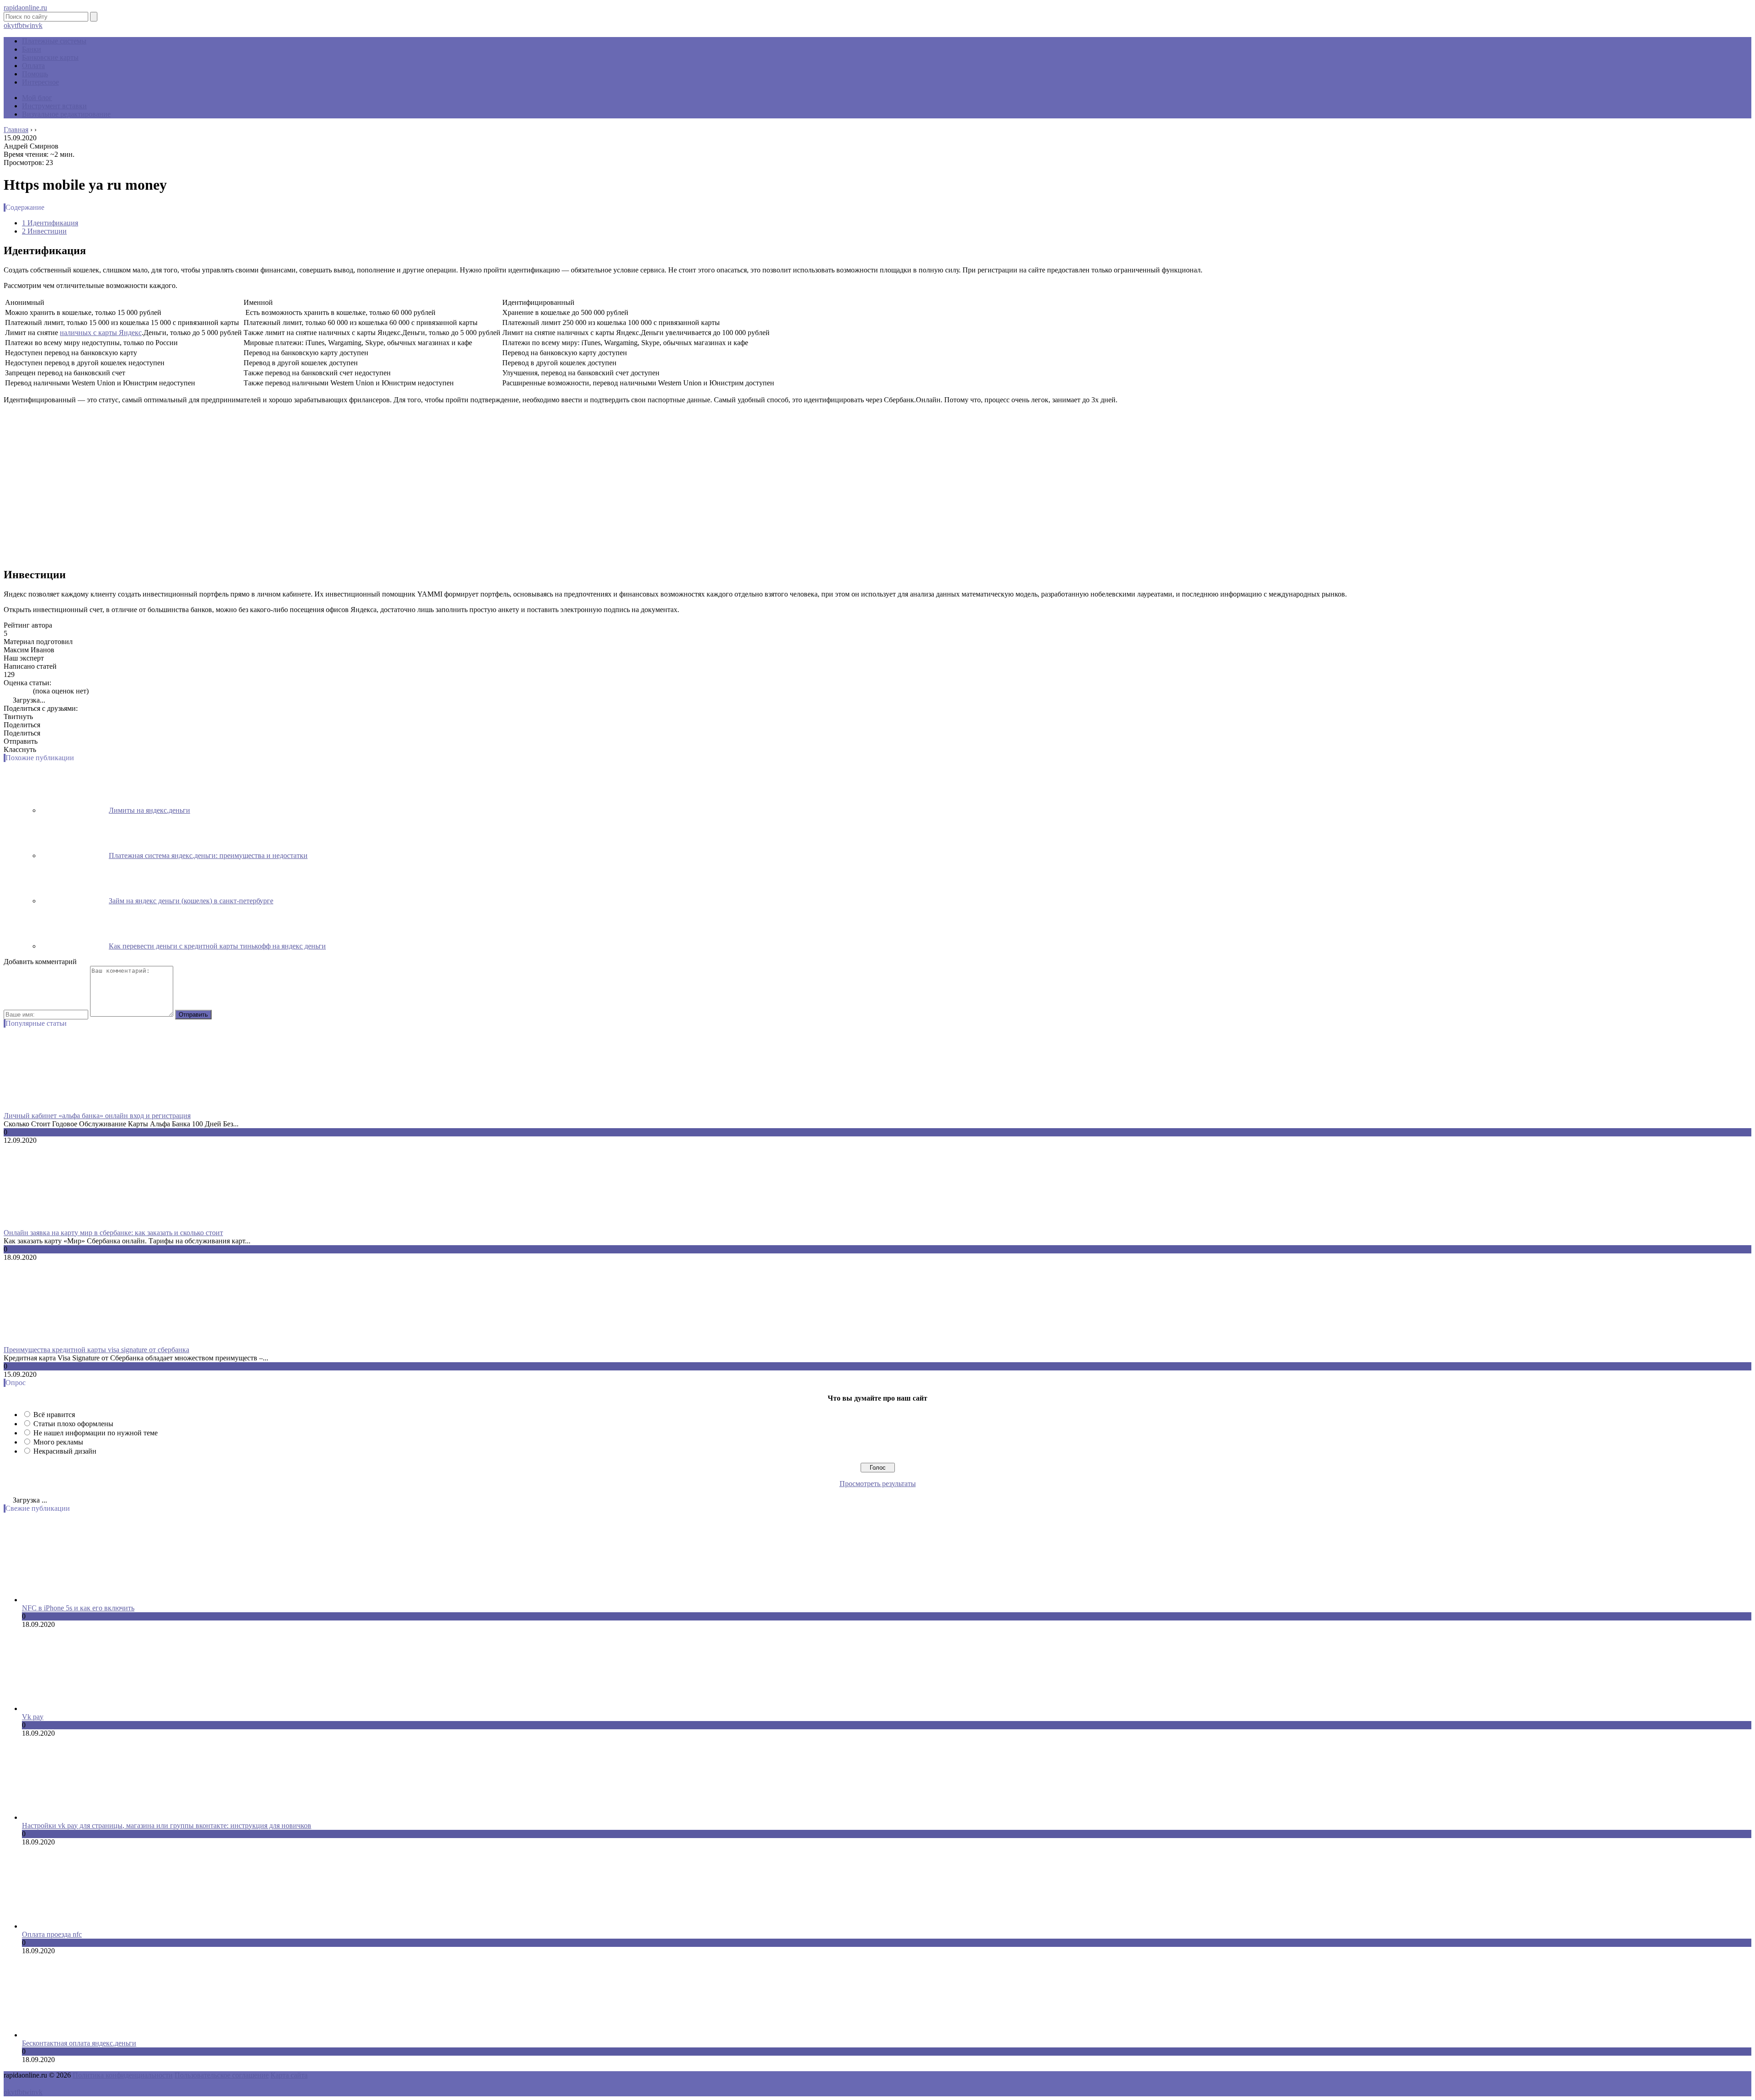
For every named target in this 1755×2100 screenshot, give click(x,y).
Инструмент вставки (54, 106)
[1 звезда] (6, 691)
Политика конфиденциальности (123, 2075)
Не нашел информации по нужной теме (96, 1433)
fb (19, 25)
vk (39, 25)
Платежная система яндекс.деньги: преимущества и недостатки (208, 855)
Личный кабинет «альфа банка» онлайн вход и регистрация (97, 1116)
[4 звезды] (23, 691)
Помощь (35, 74)
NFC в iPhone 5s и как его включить (78, 1608)
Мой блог (37, 98)
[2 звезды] (12, 691)
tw (26, 25)
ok (7, 25)
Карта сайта (289, 2075)
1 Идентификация (50, 223)
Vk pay (33, 1717)
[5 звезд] (28, 691)
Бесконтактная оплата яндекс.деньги (79, 2043)
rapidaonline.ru (25, 8)
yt (14, 25)
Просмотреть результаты (878, 1484)
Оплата (33, 66)
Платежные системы (54, 41)
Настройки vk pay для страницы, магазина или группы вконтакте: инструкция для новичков (167, 1826)
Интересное (40, 82)
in (32, 25)
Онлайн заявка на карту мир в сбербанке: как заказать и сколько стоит (113, 1233)
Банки (32, 49)
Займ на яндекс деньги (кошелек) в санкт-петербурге (191, 901)
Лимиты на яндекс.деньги (149, 810)
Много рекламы (58, 1442)
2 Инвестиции (44, 231)
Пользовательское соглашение (222, 2075)
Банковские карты (50, 57)
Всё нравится (54, 1415)
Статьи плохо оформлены (73, 1424)
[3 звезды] (17, 691)
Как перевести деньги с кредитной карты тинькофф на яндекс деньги (217, 946)
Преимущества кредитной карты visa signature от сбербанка (96, 1350)
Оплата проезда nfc (52, 1934)
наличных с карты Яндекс (101, 333)
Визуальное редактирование (66, 114)
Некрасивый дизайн (65, 1451)
